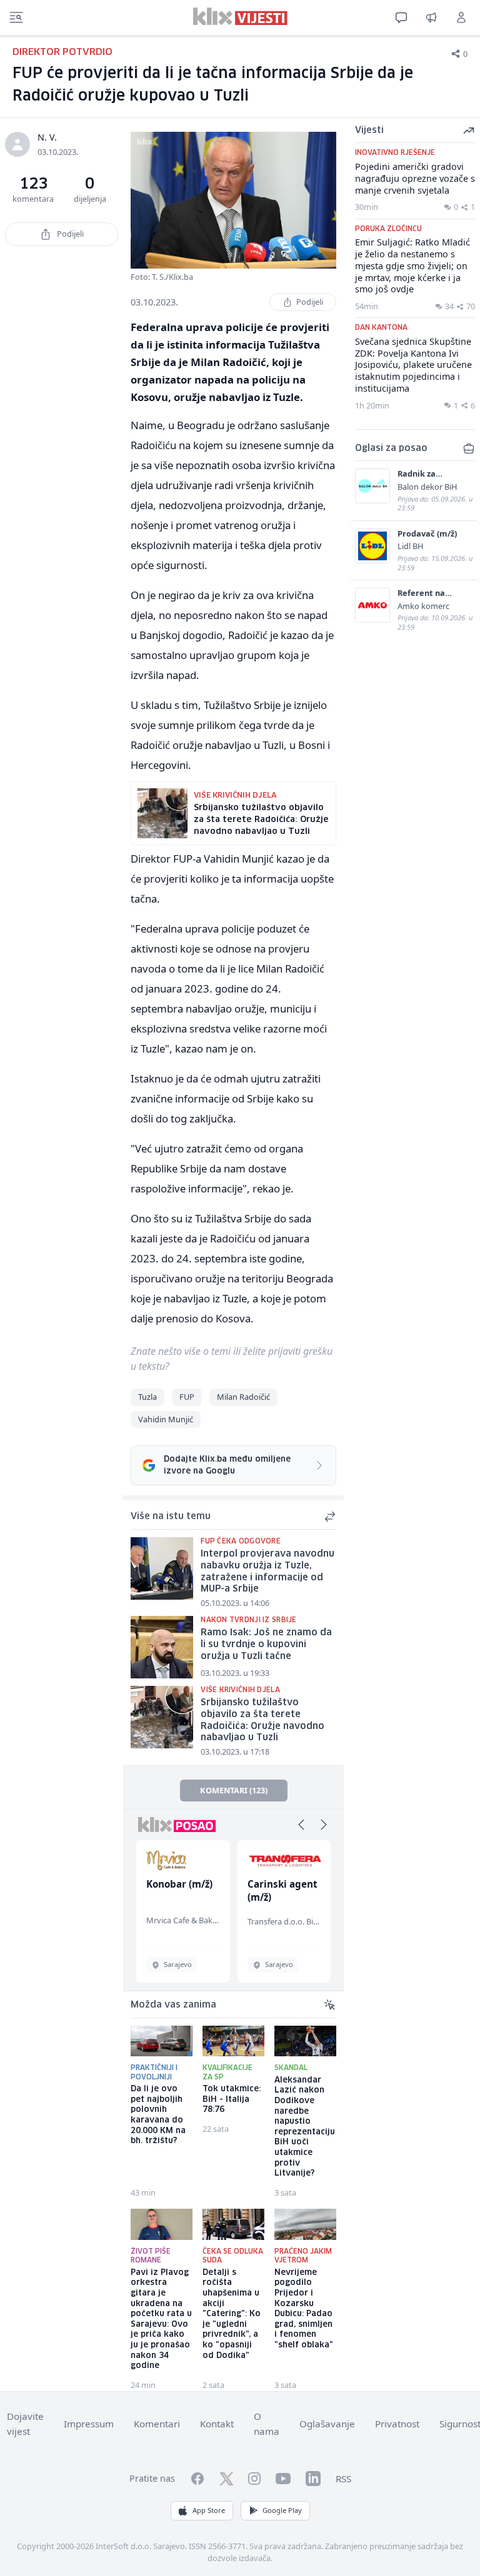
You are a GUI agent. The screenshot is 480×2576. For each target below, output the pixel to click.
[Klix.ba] (240, 16)
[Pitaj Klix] (401, 17)
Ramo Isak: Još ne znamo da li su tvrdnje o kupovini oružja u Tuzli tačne (266, 1644)
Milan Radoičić (243, 1397)
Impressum (89, 2424)
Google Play (282, 2510)
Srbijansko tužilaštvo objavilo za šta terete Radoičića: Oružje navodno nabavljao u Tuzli (262, 1720)
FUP (187, 1397)
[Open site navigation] (16, 17)
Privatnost (397, 2424)
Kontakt (217, 2424)
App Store (209, 2510)
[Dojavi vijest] (431, 17)
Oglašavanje (327, 2424)
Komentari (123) (234, 1790)
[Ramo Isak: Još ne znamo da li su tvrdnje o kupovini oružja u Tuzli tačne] (162, 1647)
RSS (343, 2479)
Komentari (157, 2424)
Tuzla (147, 1397)
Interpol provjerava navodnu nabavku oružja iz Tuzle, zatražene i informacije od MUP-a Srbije (267, 1572)
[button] (301, 1825)
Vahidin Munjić (166, 1419)
